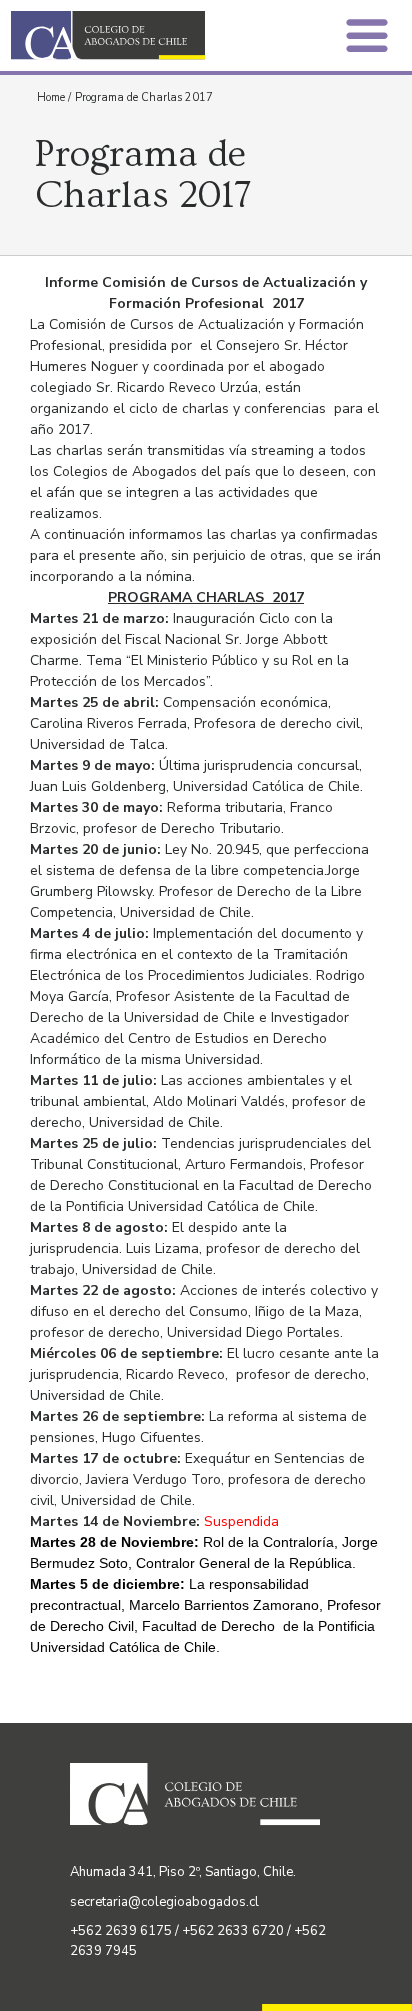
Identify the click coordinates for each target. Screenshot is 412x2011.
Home (51, 97)
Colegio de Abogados (114, 35)
